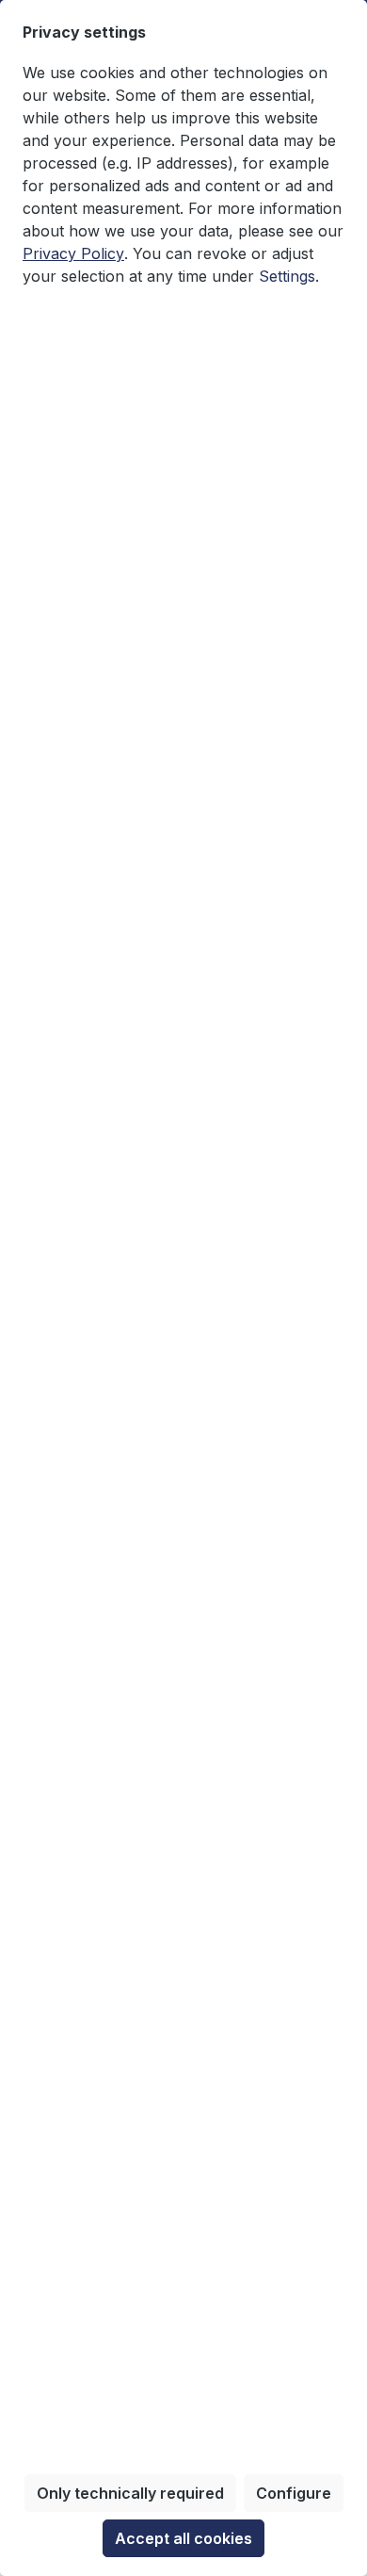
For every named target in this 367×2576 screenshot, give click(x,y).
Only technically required (130, 2493)
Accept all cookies (183, 2538)
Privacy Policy (73, 253)
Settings (287, 276)
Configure (294, 2493)
